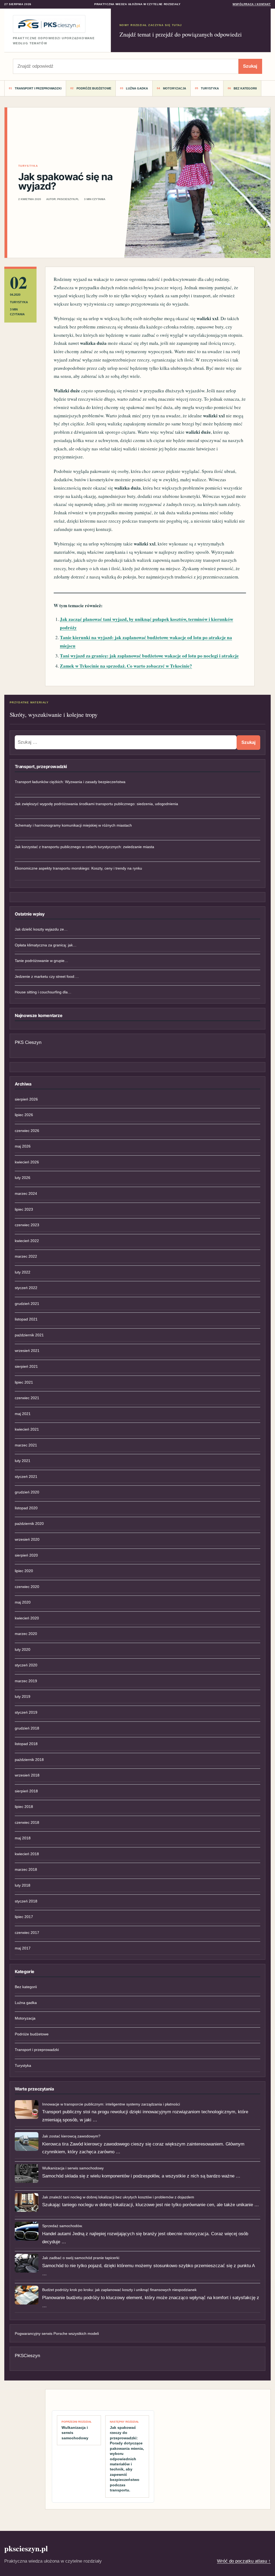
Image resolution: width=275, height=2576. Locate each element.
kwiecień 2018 (27, 1854)
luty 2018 (23, 1885)
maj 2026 (23, 1146)
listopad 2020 (26, 1508)
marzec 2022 (26, 1256)
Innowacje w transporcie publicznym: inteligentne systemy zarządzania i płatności (111, 2104)
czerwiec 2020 (27, 1587)
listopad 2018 (26, 1744)
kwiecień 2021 (27, 1429)
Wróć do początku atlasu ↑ (244, 2561)
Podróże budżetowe (94, 88)
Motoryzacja (175, 88)
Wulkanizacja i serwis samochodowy (73, 2168)
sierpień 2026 (26, 1099)
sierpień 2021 (26, 1366)
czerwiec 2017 (27, 1933)
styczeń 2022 (26, 1288)
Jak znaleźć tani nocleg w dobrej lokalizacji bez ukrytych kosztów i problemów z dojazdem (118, 2197)
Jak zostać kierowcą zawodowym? (71, 2136)
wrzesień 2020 (27, 1539)
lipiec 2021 (24, 1382)
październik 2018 (29, 1760)
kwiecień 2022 (27, 1241)
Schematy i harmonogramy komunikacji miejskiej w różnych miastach (73, 825)
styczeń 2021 (26, 1477)
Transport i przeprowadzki (38, 88)
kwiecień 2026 (27, 1162)
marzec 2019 (26, 1681)
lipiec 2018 (24, 1807)
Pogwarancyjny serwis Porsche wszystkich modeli (57, 2333)
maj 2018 (23, 1838)
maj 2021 (23, 1414)
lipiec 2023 (24, 1209)
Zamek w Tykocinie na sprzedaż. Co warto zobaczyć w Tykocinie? (126, 666)
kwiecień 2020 (27, 1618)
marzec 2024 (26, 1193)
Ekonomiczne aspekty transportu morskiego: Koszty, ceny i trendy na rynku (78, 868)
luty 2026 (23, 1178)
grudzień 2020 (27, 1492)
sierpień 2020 (26, 1555)
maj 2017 (23, 1948)
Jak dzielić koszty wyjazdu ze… (41, 929)
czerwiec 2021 (27, 1398)
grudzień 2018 (27, 1728)
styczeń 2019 (26, 1712)
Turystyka (210, 88)
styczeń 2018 (26, 1901)
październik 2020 (29, 1524)
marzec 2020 (26, 1634)
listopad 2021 (26, 1319)
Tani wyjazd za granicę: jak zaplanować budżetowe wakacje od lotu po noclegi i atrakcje (149, 656)
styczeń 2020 (26, 1665)
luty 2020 (23, 1649)
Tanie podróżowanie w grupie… (41, 961)
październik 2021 (29, 1335)
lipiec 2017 (24, 1917)
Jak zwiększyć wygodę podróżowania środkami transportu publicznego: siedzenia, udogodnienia (96, 804)
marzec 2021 (26, 1445)
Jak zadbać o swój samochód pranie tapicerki (81, 2258)
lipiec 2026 (24, 1115)
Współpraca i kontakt (252, 4)
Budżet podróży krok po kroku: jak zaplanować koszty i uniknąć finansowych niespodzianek (119, 2290)
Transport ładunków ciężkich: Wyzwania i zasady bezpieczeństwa (70, 782)
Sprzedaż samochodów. (62, 2226)
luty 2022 (23, 1272)
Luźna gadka (137, 88)
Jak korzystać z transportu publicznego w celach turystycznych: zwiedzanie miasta (84, 847)
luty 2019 (23, 1696)
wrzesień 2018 (27, 1775)
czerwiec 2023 (27, 1225)
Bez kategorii (245, 88)
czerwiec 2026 (27, 1131)
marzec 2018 (26, 1869)
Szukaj (250, 66)
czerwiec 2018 (27, 1822)
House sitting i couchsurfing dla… (43, 992)
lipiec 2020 (24, 1571)
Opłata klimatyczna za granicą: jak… (46, 945)
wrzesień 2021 (27, 1351)
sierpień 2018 (26, 1791)
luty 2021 (23, 1461)
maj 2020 (23, 1602)
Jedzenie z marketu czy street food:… (47, 976)
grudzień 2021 (27, 1304)
